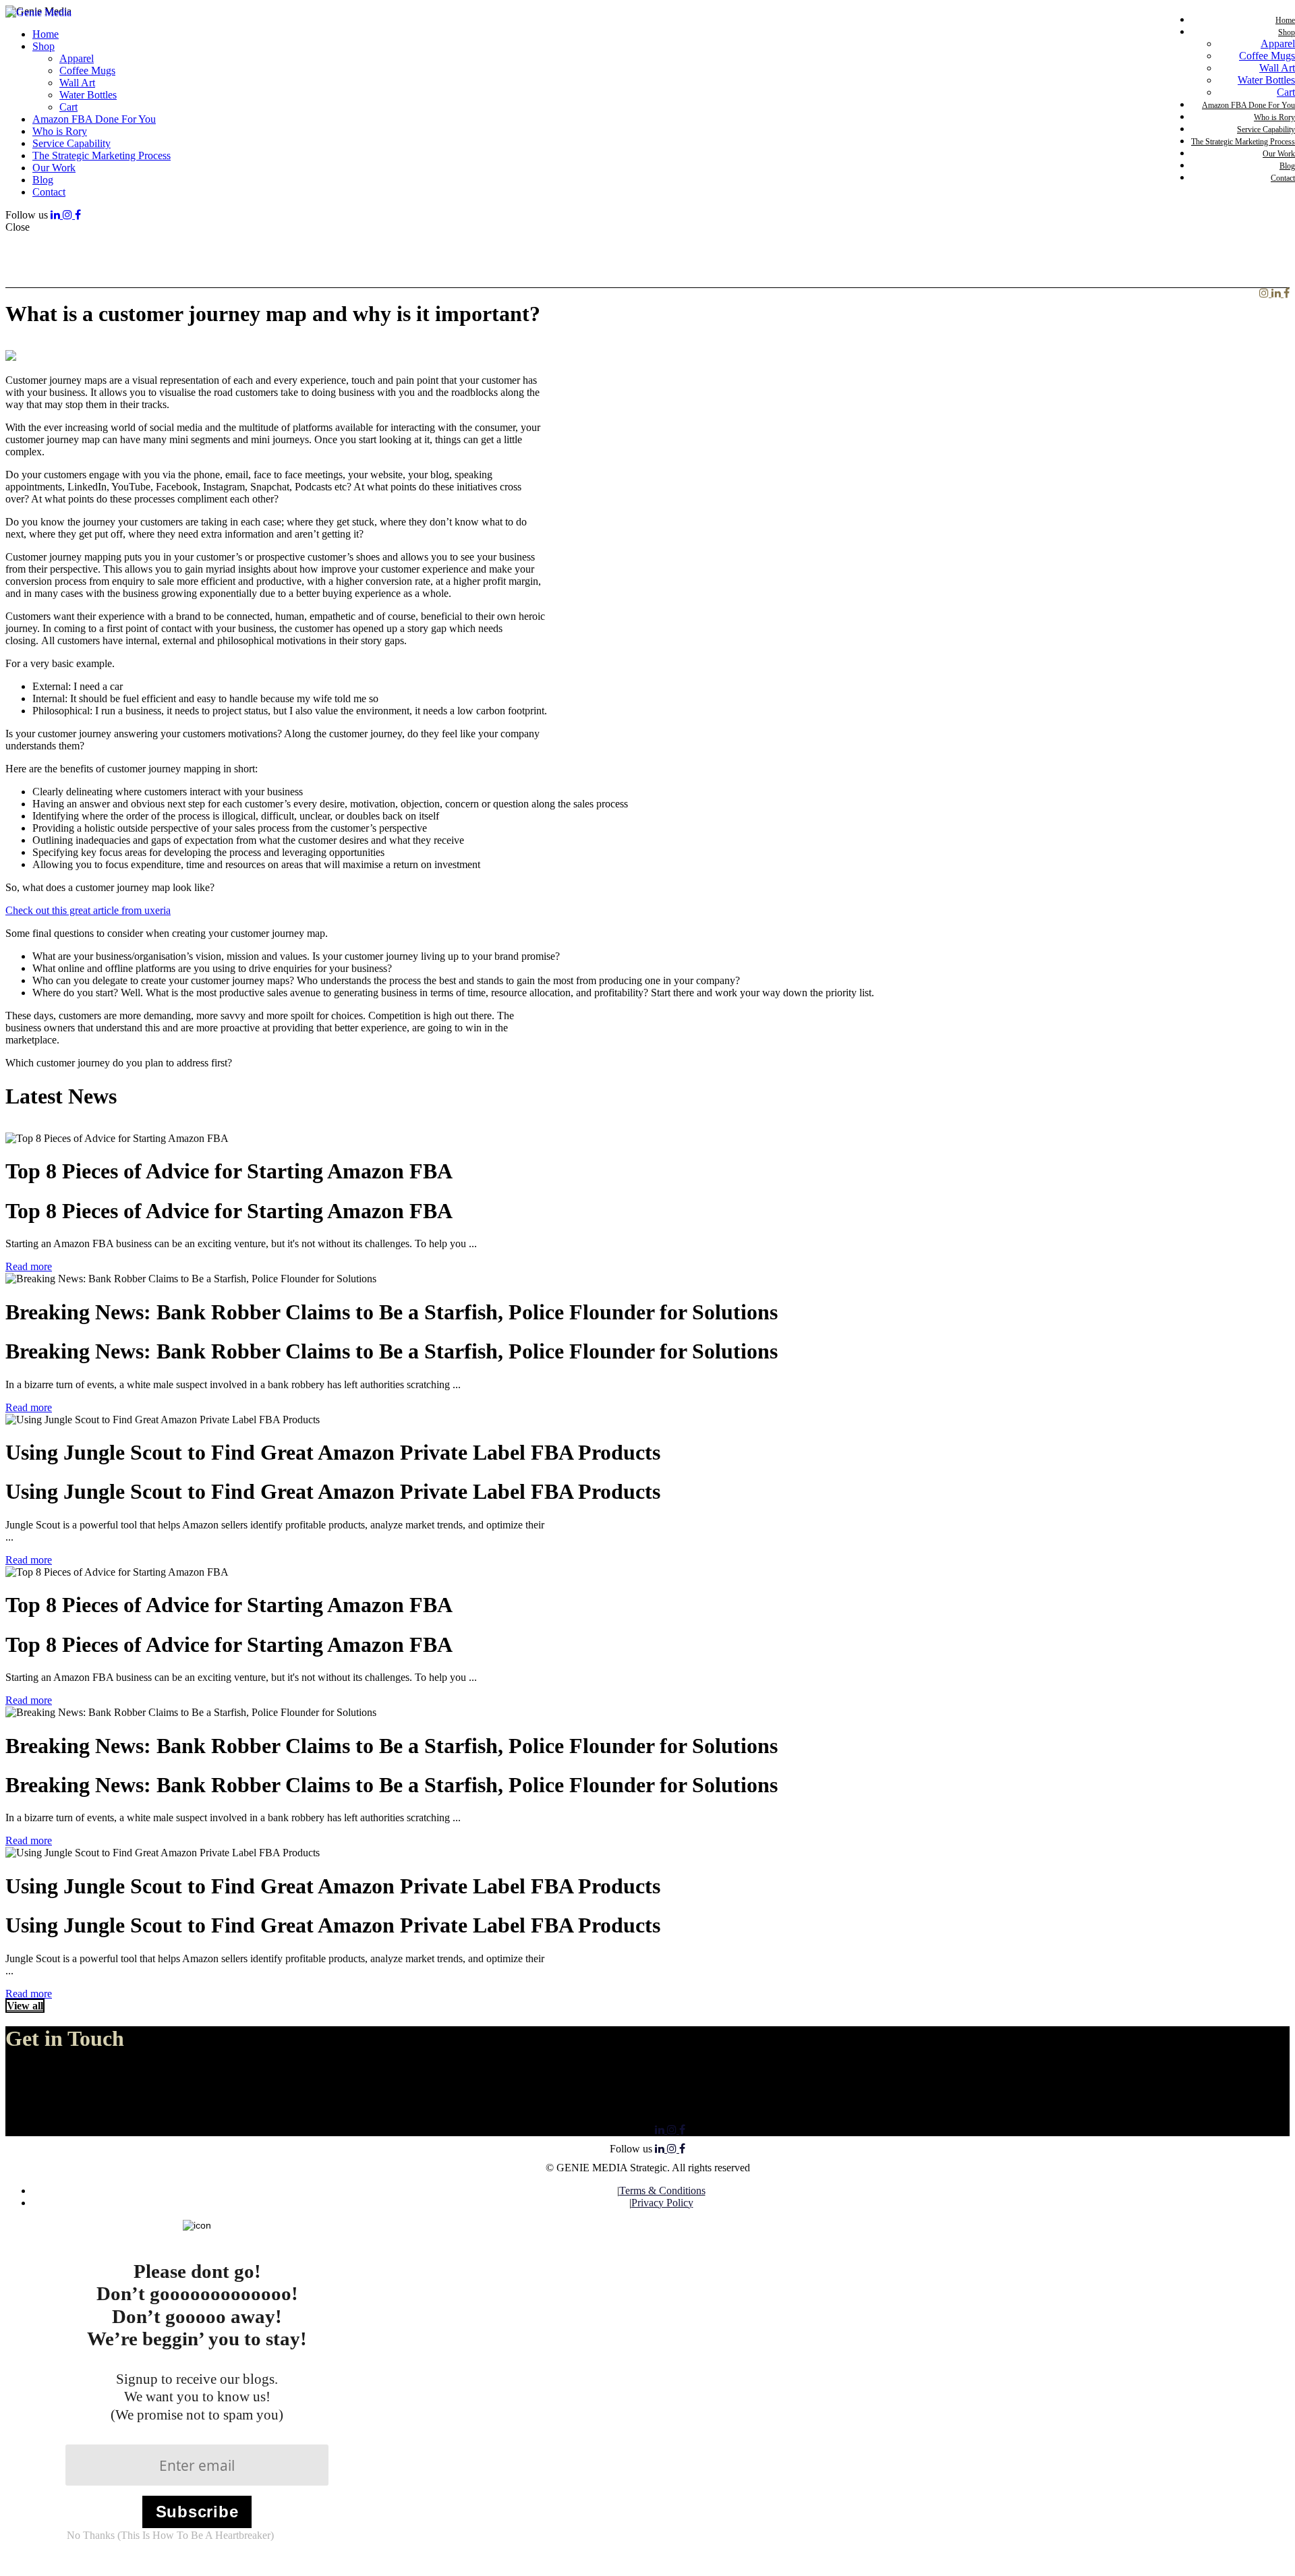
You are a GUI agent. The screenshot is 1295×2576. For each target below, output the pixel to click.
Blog (1287, 166)
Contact (1283, 178)
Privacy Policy (662, 2203)
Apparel (1278, 44)
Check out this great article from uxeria (88, 910)
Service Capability (1266, 130)
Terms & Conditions (662, 2191)
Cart (1286, 92)
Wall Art (1277, 68)
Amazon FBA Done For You (1248, 105)
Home (1285, 20)
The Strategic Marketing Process (1243, 142)
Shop (1287, 32)
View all (25, 2006)
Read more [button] (29, 1266)
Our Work (1279, 154)
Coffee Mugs (1267, 56)
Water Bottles (1266, 80)
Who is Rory (1274, 117)
